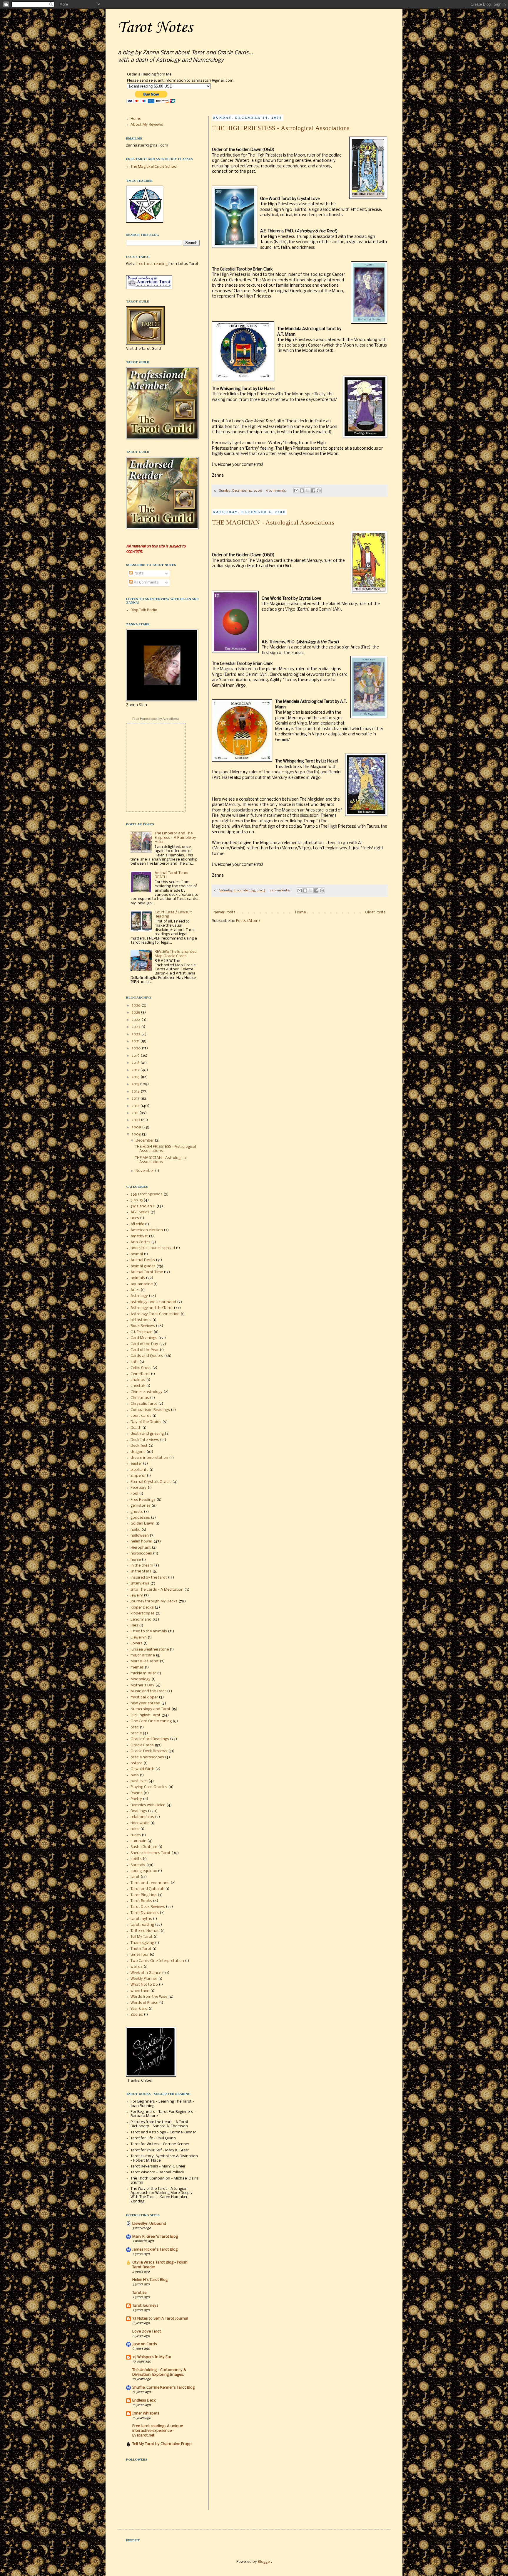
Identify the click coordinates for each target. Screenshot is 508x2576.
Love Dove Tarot (147, 2331)
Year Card (139, 2009)
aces (135, 1218)
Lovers (137, 1643)
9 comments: (277, 491)
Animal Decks (143, 1260)
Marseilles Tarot (145, 1661)
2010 (136, 1120)
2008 (137, 1134)
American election (147, 1230)
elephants (139, 1470)
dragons (138, 1452)
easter (136, 1464)
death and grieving (147, 1434)
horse (136, 1560)
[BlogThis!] (302, 490)
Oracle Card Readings (150, 1739)
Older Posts (375, 912)
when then (140, 1991)
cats (134, 1362)
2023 (136, 1027)
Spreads (138, 1865)
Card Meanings (144, 1338)
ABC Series (140, 1212)
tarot (135, 1877)
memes (137, 1667)
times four (140, 1955)
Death (136, 1428)
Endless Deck (144, 2401)
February (139, 1488)
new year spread (145, 1703)
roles (135, 1829)
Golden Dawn (142, 1524)
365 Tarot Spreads (147, 1194)
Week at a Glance (146, 1973)
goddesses (140, 1518)
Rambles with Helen (148, 1805)
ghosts (137, 1512)
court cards (141, 1416)
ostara (137, 1763)
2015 (136, 1084)
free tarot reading (152, 264)
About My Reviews (147, 125)
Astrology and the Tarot (152, 1308)
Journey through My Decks (154, 1601)
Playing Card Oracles (149, 1787)
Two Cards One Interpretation (157, 1961)
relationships (142, 1817)
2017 (136, 1070)
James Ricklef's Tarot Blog (155, 2250)
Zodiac (137, 2015)
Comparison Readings (150, 1410)
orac (135, 1727)
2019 (136, 1056)
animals (138, 1278)
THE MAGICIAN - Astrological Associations (273, 522)
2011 (135, 1113)
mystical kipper (144, 1697)
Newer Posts (224, 912)
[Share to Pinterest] (319, 490)
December (145, 1141)
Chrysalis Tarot (144, 1404)
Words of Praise (144, 2003)
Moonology (141, 1679)
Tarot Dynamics (145, 1913)
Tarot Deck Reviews (148, 1907)
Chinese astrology (147, 1392)
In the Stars (141, 1571)
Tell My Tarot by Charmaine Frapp (162, 2444)
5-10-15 (137, 1200)
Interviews (140, 1583)
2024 (136, 1020)
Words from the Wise (149, 1997)
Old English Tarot (146, 1715)
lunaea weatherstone (150, 1650)
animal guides (143, 1266)
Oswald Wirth (142, 1769)
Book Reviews (143, 1326)
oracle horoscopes (147, 1757)
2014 (136, 1092)
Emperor (138, 1476)
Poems (137, 1793)
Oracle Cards (142, 1745)
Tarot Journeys (145, 2306)
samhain (138, 1841)
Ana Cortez (140, 1242)
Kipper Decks (142, 1608)
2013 (136, 1099)
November (145, 1171)
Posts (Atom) (248, 921)
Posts (138, 573)
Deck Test (139, 1446)
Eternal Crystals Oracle (151, 1482)
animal (137, 1254)
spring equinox (144, 1871)
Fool (134, 1494)
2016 (136, 1077)
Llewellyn (139, 1637)
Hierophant (141, 1548)
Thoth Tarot (141, 1949)
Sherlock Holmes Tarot (151, 1853)
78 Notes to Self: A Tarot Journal (160, 2319)
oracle (136, 1733)
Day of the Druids (146, 1422)
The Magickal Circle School (154, 167)
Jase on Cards (145, 2344)
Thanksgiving (142, 1943)
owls (135, 1775)
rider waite (140, 1823)
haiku (136, 1530)
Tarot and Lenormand (150, 1883)
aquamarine (142, 1284)
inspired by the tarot (149, 1578)
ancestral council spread (153, 1248)
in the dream (142, 1566)
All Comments (146, 583)
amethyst (139, 1236)
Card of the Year (145, 1350)
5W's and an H (143, 1206)
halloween (140, 1536)
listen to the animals (149, 1631)
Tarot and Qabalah (147, 1889)
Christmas (140, 1398)
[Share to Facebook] (313, 490)
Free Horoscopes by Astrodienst (156, 719)
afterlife (137, 1224)
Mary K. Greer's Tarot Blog (155, 2237)
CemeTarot (140, 1374)
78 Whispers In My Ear (152, 2357)
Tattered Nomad (145, 1931)
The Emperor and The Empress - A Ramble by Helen (175, 838)
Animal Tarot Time (147, 1272)
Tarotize (139, 2293)
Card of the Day (144, 1344)
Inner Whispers (146, 2413)
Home (300, 912)
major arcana (143, 1655)
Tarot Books (141, 1901)
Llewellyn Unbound (149, 2224)
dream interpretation (149, 1458)
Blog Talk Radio (144, 610)
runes (136, 1835)
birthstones (141, 1320)
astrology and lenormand (153, 1302)
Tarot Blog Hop (144, 1895)
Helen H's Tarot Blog (150, 2280)
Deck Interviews (145, 1440)
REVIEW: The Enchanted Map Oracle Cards (176, 954)
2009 (137, 1127)
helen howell (142, 1541)
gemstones (141, 1506)
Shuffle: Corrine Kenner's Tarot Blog (163, 2388)
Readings (139, 1811)
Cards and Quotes (147, 1356)
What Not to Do (144, 1985)
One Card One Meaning (151, 1721)
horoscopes (141, 1554)
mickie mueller (143, 1673)
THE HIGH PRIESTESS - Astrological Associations (281, 128)
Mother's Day (142, 1685)
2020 (137, 1048)
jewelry (137, 1595)
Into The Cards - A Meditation (157, 1590)
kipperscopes (143, 1613)
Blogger (264, 2562)
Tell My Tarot (142, 1937)
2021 (136, 1041)
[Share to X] (308, 490)
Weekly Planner (144, 1979)
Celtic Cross (141, 1368)
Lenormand (141, 1620)
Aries (135, 1290)
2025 (136, 1013)
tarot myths (141, 1919)
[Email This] (296, 490)
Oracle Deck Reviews (149, 1751)
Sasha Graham (144, 1847)
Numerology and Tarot (151, 1709)
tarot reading (142, 1925)
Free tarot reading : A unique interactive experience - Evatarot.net (158, 2431)
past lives (139, 1781)
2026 (136, 1005)
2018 (136, 1063)
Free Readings (143, 1500)
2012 (136, 1106)
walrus (137, 1967)
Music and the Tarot (148, 1691)
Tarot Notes (155, 28)
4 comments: (280, 890)
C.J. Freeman (142, 1332)
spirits (136, 1859)
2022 (136, 1034)
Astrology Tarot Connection (155, 1314)
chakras (138, 1380)
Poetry (136, 1799)
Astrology (139, 1296)
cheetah (138, 1386)
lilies (134, 1625)
